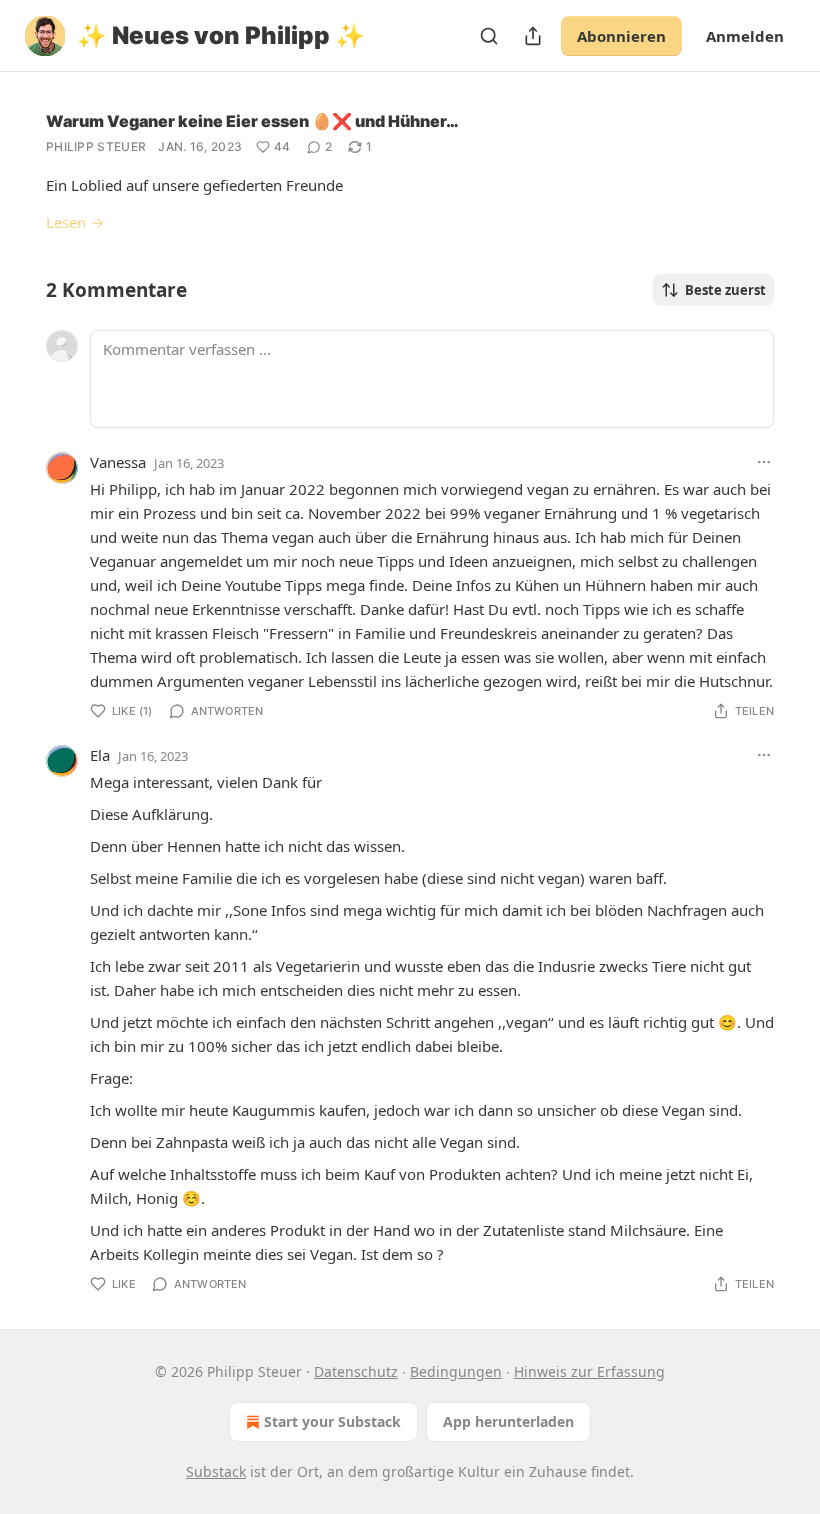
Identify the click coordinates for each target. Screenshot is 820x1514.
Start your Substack (332, 1421)
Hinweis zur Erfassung (589, 1371)
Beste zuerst (725, 290)
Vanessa (118, 462)
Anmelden (745, 36)
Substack (216, 1471)
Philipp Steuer (96, 146)
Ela (100, 755)
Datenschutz (356, 1371)
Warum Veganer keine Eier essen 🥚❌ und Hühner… (252, 121)
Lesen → (75, 222)
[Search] (489, 36)
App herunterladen (508, 1421)
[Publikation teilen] (533, 36)
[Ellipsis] (764, 462)
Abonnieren (621, 36)
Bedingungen (456, 1371)
